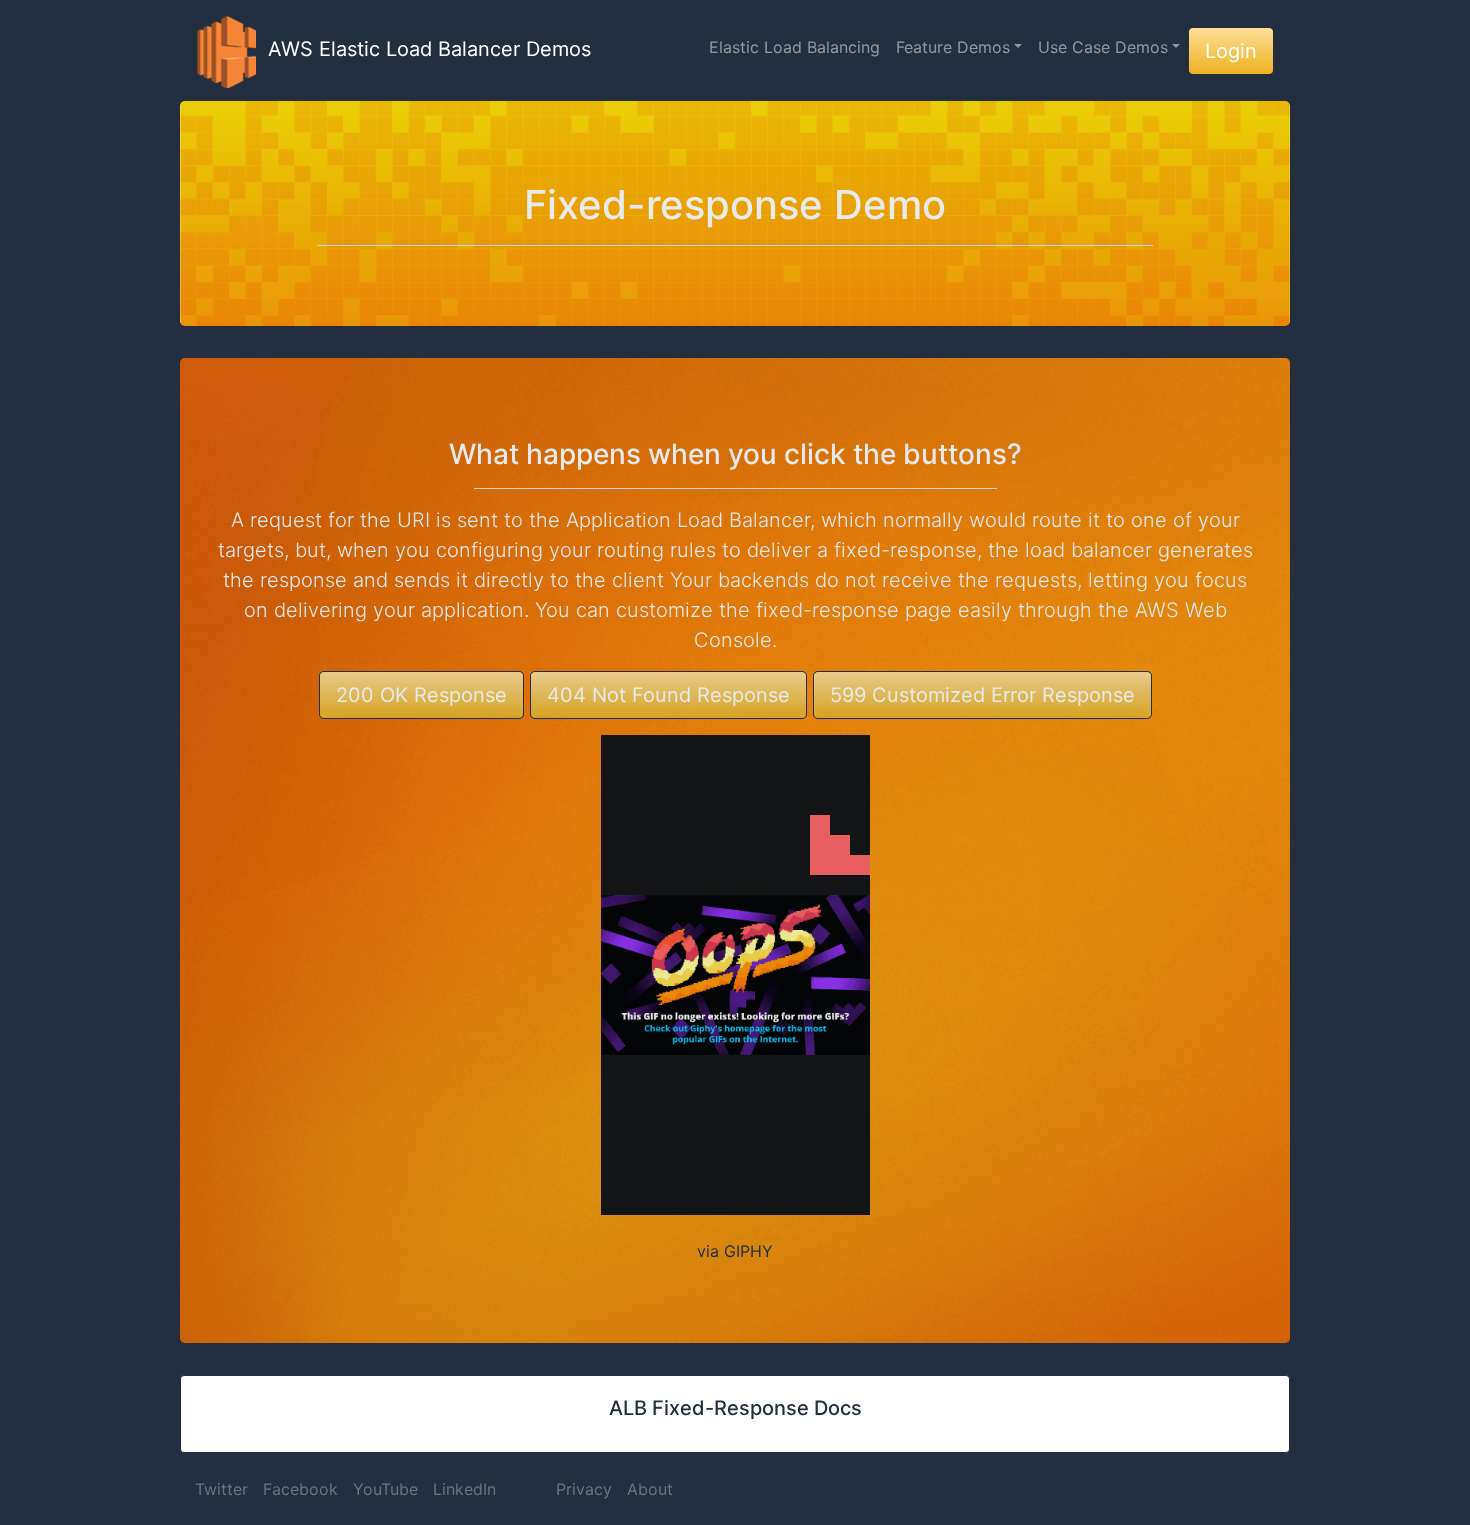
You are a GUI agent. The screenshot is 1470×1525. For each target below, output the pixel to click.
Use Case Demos (1103, 47)
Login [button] (1231, 51)
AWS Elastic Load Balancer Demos (423, 49)
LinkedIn (464, 1489)
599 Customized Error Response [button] (982, 695)
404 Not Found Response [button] (668, 695)
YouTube (385, 1489)
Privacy (584, 1489)
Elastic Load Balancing (794, 47)
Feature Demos (953, 47)
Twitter (221, 1489)
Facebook (300, 1489)
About (650, 1489)
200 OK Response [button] (421, 695)
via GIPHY (735, 1251)
